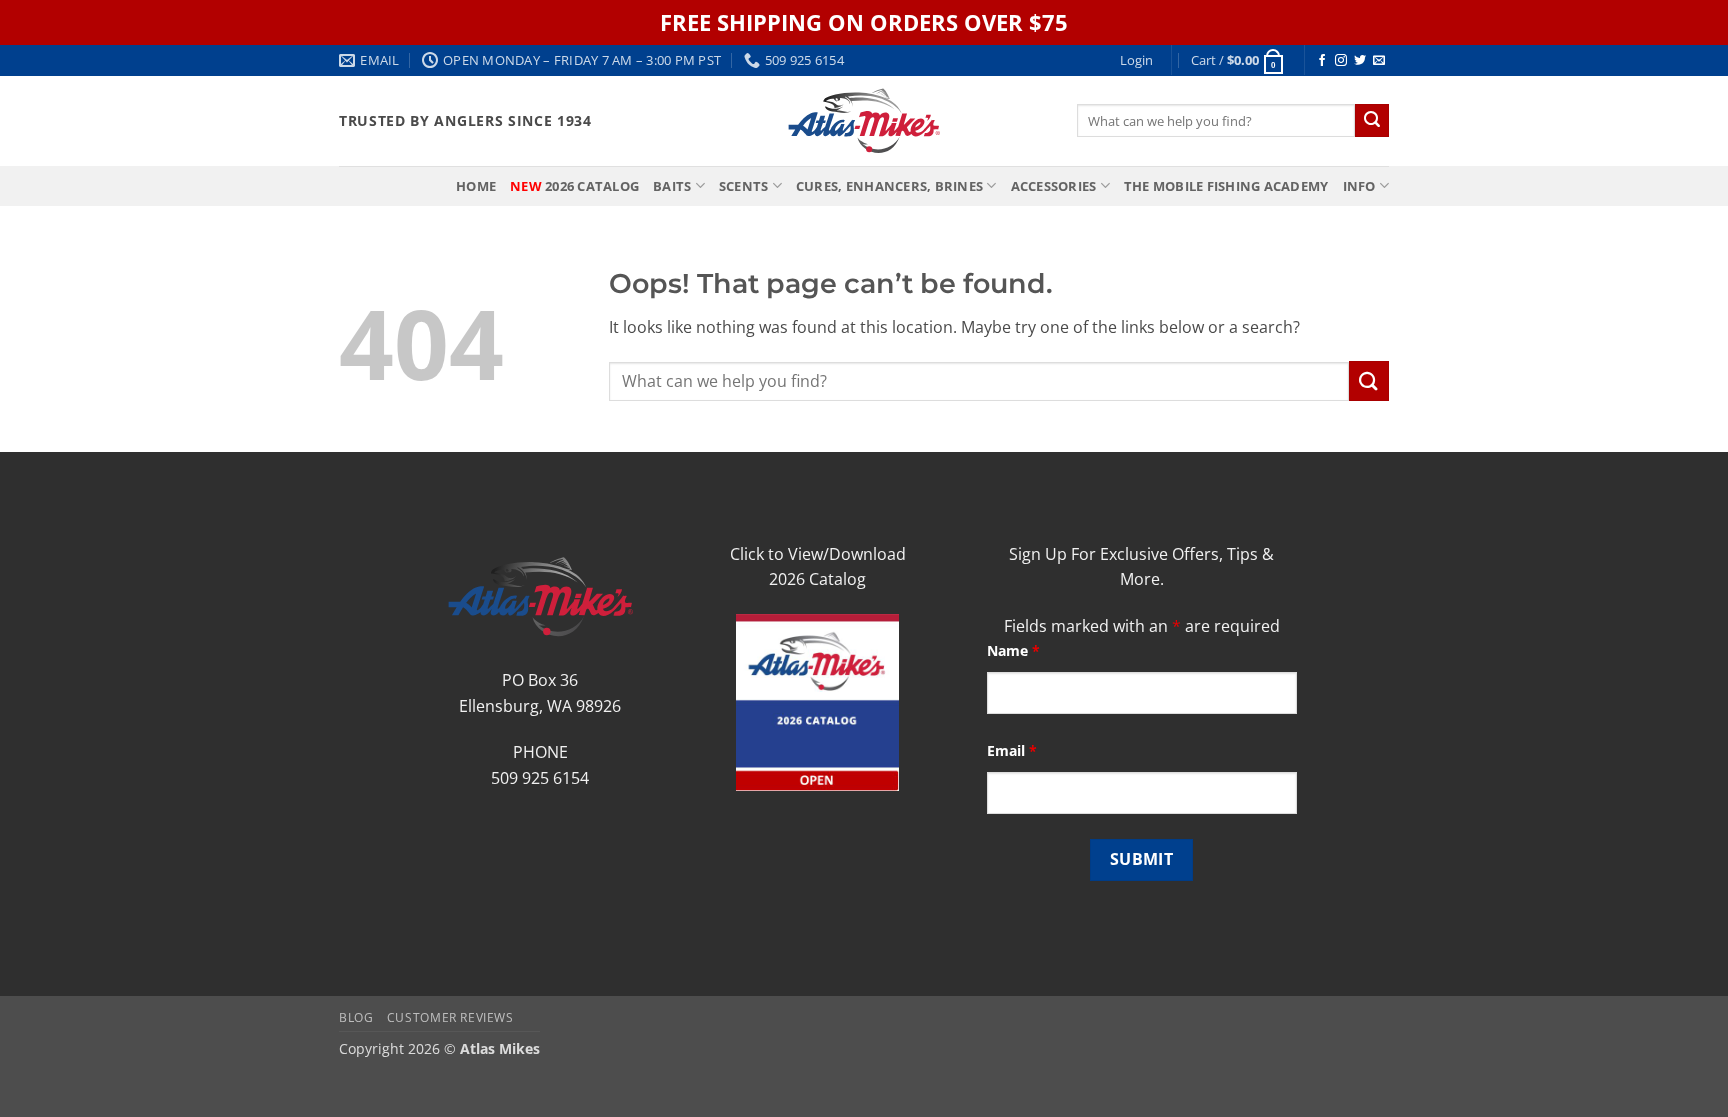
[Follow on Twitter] (1360, 61)
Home (476, 186)
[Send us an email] (1379, 61)
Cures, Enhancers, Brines (889, 186)
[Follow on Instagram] (1341, 61)
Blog (356, 1017)
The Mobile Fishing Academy (1226, 186)
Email (1012, 750)
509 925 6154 (540, 778)
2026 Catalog (574, 186)
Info (1359, 186)
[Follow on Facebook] (1322, 61)
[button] (1136, 60)
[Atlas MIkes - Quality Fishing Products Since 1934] (864, 121)
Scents (744, 186)
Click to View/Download (818, 554)
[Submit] (1372, 121)
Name (1013, 650)
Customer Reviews (450, 1017)
